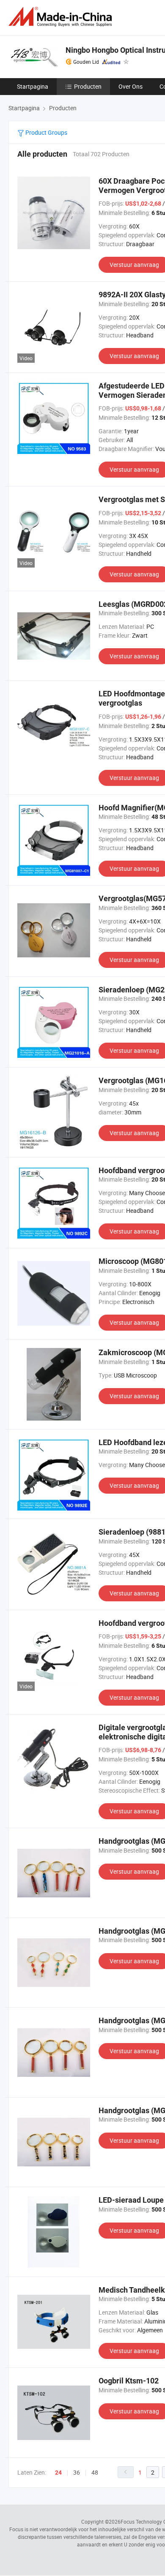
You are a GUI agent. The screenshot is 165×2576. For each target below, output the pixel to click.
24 (58, 2473)
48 (95, 2472)
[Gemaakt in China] (62, 17)
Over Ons (131, 86)
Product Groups (46, 132)
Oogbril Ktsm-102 (129, 2381)
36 (77, 2472)
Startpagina (33, 86)
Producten (88, 86)
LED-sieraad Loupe (131, 2200)
